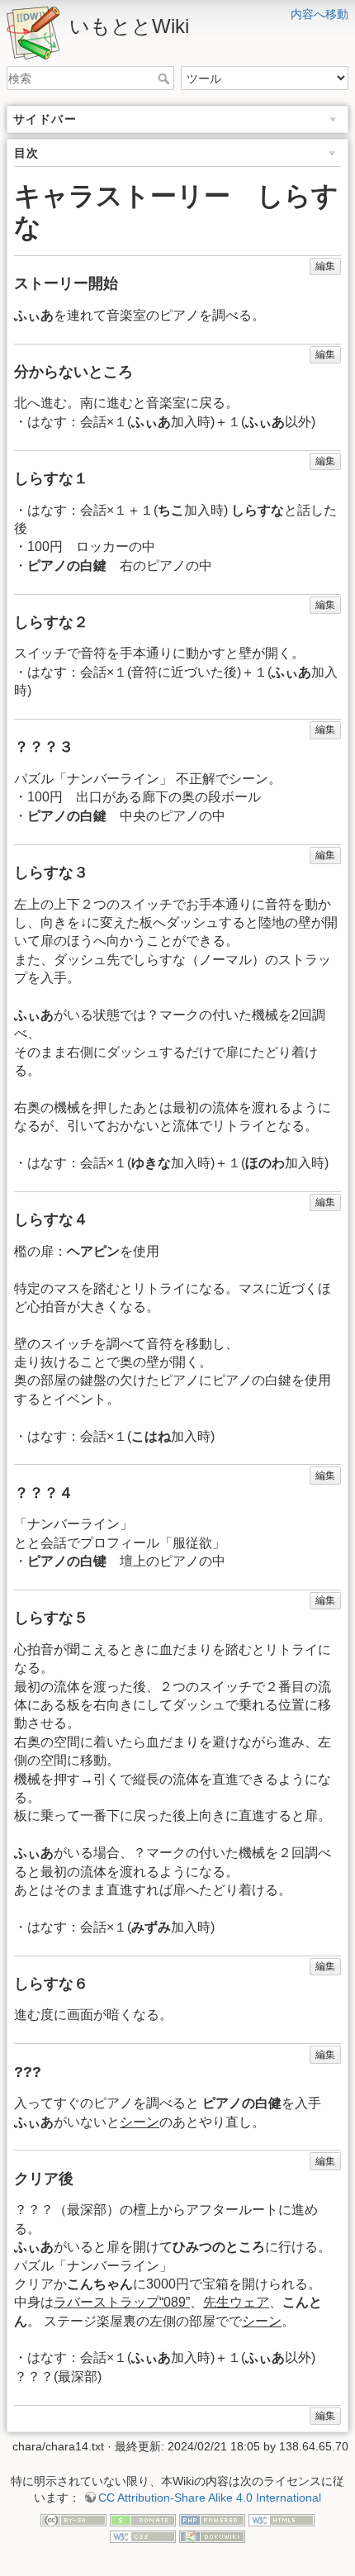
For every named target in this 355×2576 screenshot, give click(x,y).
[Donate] (143, 2519)
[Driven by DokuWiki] (212, 2536)
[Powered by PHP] (212, 2519)
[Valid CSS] (143, 2536)
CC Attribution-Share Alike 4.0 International (210, 2498)
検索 (166, 78)
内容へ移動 (319, 14)
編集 (325, 266)
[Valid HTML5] (282, 2519)
